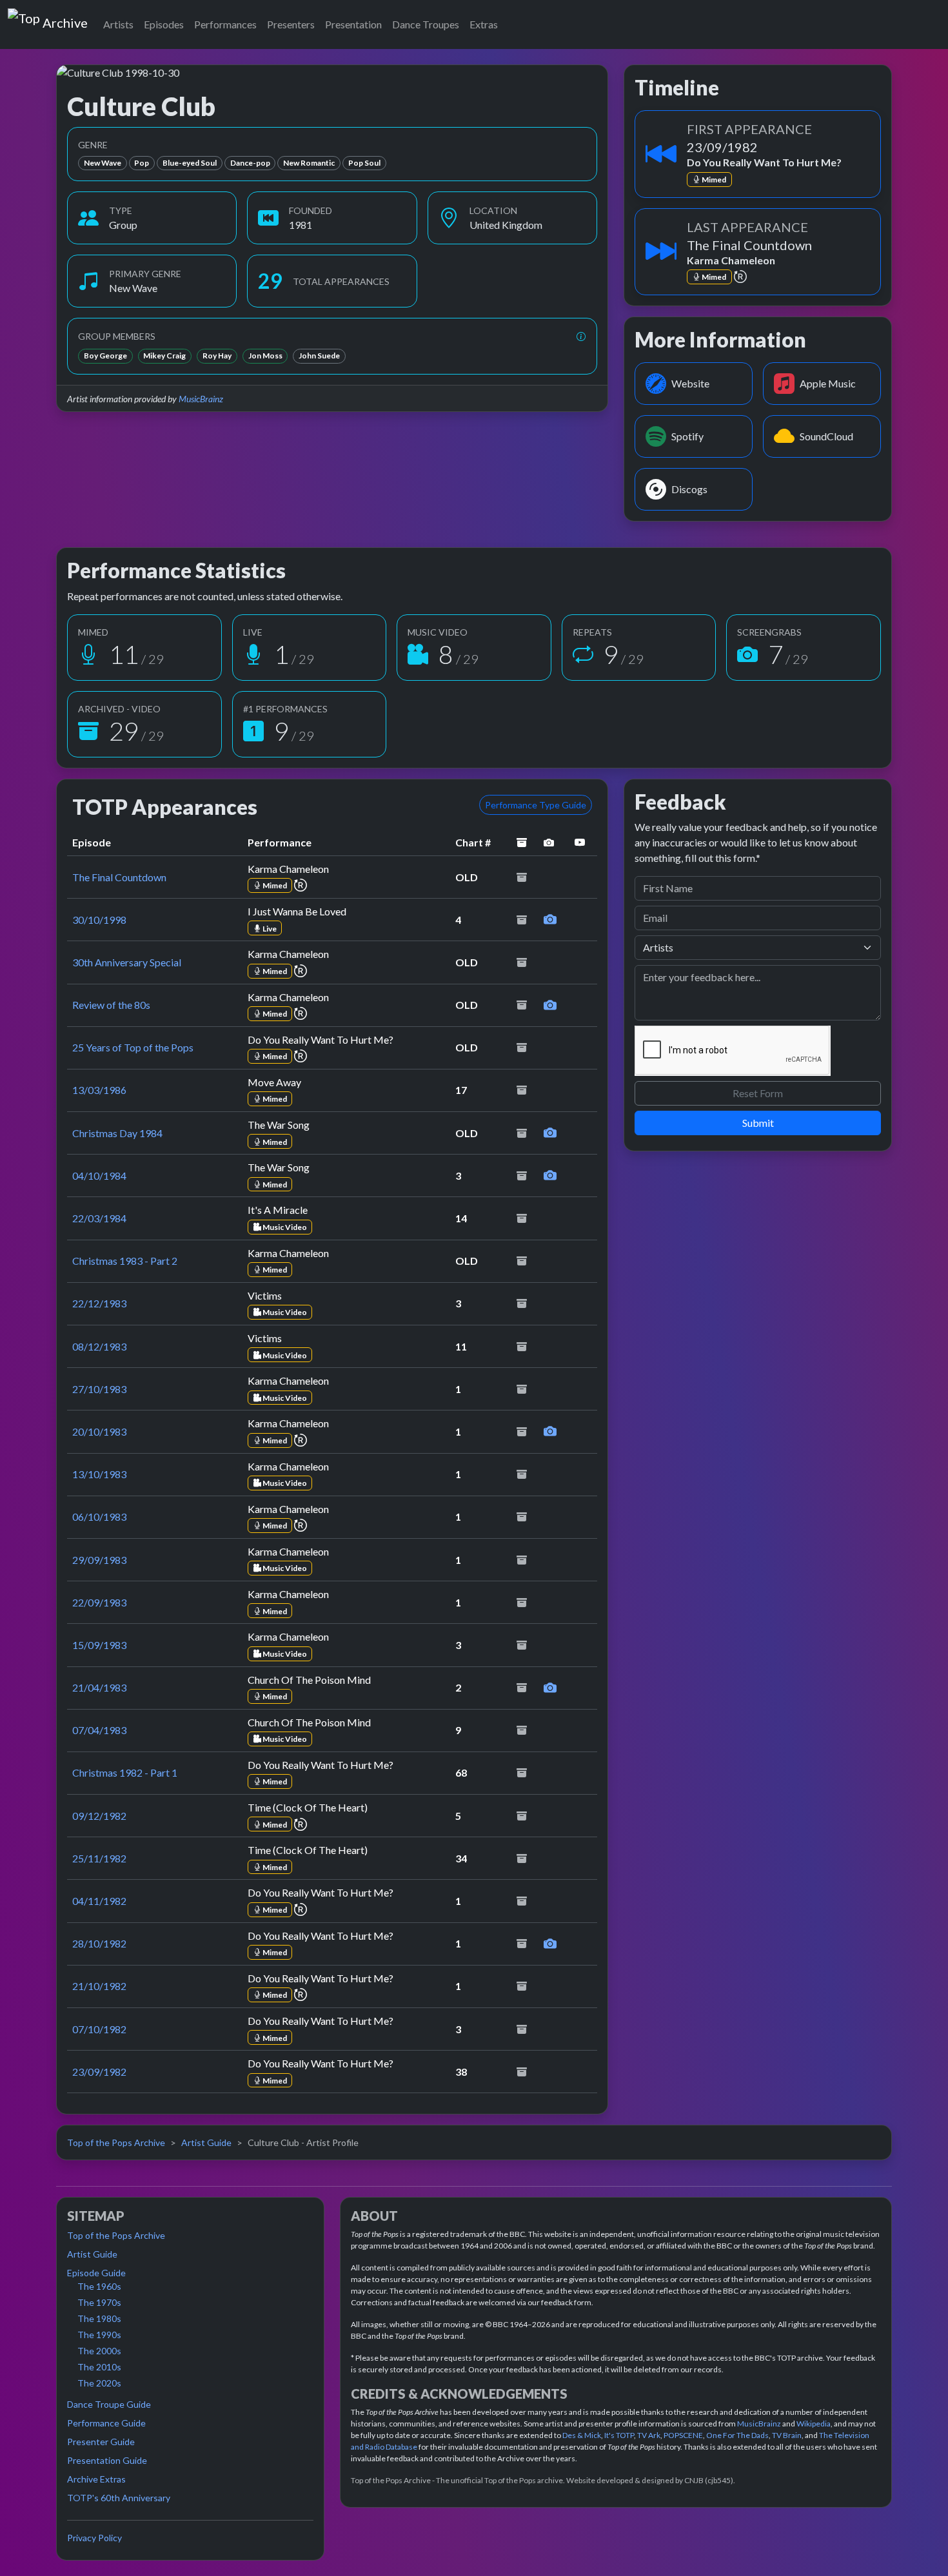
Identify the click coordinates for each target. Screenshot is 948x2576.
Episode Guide (96, 2273)
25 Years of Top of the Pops (133, 1047)
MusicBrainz (201, 399)
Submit (758, 1123)
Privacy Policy (94, 2538)
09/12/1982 (99, 1816)
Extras (484, 24)
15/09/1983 (99, 1645)
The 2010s (99, 2367)
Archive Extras (96, 2479)
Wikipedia (814, 2424)
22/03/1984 (99, 1218)
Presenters (291, 24)
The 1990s (99, 2335)
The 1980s (99, 2318)
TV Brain (787, 2435)
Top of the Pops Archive (116, 2142)
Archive (65, 20)
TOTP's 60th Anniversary (119, 2498)
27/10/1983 (99, 1389)
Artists (118, 24)
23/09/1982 (99, 2072)
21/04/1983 (99, 1687)
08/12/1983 (99, 1346)
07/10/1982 (99, 2029)
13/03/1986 (99, 1090)
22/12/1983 (99, 1303)
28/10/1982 (99, 1943)
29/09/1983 (99, 1560)
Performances (225, 24)
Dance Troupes (426, 24)
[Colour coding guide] (581, 336)
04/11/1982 (99, 1901)
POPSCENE (683, 2435)
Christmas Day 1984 (117, 1133)
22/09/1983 (99, 1602)
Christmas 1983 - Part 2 (125, 1261)
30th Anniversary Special (127, 962)
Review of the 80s (111, 1005)
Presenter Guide (101, 2442)
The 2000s (99, 2351)
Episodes (164, 24)
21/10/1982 (99, 1986)
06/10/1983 (99, 1517)
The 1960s (99, 2286)
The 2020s (99, 2383)
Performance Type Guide (536, 805)
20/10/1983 (99, 1431)
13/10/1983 (99, 1474)
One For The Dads (737, 2435)
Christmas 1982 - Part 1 (125, 1772)
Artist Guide (206, 2142)
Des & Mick (582, 2435)
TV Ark (649, 2435)
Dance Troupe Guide (109, 2404)
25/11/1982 (99, 1858)
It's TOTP (619, 2435)
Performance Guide (106, 2423)
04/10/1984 (99, 1176)
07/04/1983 (99, 1730)
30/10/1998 (99, 920)
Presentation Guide (107, 2460)
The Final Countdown (119, 877)
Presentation (353, 24)
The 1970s (99, 2302)
